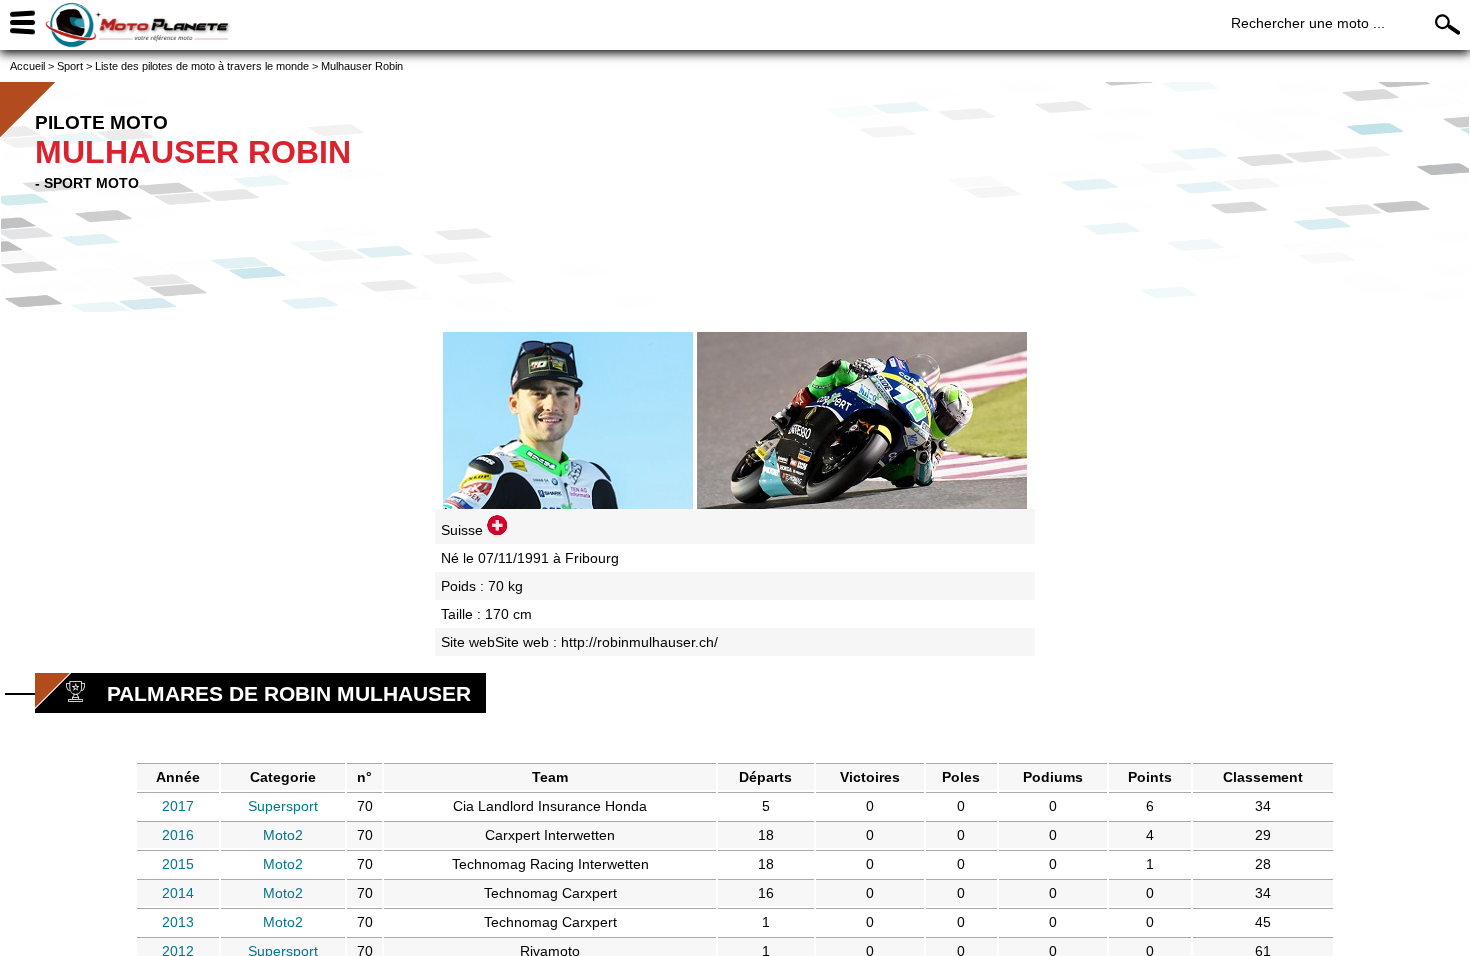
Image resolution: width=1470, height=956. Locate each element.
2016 (178, 835)
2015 (178, 864)
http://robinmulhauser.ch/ (639, 642)
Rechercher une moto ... (1308, 23)
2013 (178, 922)
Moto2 (283, 835)
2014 (178, 893)
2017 (178, 806)
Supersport (283, 806)
